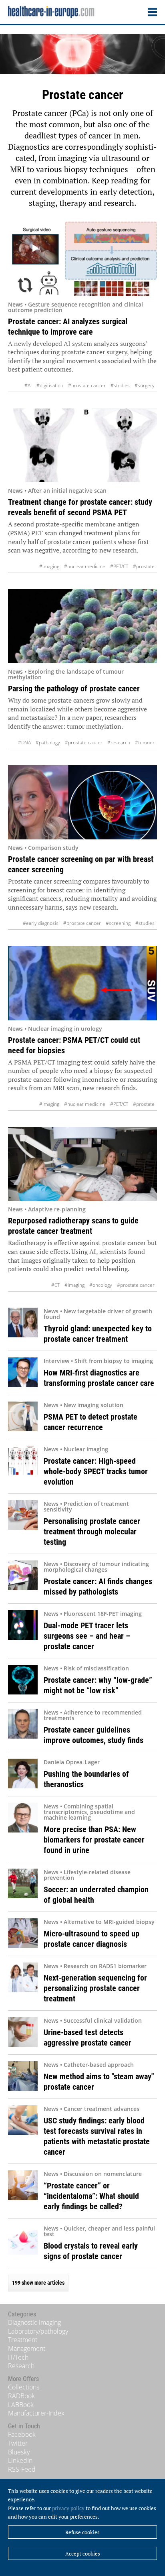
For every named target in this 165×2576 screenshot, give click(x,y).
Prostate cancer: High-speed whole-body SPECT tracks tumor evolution (96, 1471)
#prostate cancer (87, 385)
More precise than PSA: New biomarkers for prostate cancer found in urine (94, 1840)
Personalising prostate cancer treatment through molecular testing (92, 1532)
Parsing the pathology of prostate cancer (74, 689)
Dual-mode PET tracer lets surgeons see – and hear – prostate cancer (87, 1636)
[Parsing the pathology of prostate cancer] (82, 626)
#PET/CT (119, 566)
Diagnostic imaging (34, 2322)
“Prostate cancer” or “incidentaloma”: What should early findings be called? (91, 2196)
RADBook (21, 2396)
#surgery (145, 385)
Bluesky (19, 2452)
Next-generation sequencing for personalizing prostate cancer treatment (95, 1988)
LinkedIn (20, 2460)
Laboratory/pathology (38, 2331)
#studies (120, 385)
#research (119, 743)
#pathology (48, 743)
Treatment (23, 2340)
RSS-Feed (22, 2469)
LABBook (21, 2405)
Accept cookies (83, 2554)
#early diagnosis (41, 923)
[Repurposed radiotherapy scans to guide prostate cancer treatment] (82, 1164)
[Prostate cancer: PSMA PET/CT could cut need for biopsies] (82, 983)
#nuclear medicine (85, 566)
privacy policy (68, 2508)
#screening (118, 923)
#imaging (49, 566)
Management (27, 2348)
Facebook (22, 2434)
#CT (55, 1285)
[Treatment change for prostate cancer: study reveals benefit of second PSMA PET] (82, 445)
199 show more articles (38, 2283)
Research (21, 2366)
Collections (24, 2387)
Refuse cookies (82, 2532)
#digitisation (50, 385)
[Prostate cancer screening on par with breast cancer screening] (82, 802)
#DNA (24, 743)
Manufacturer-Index (36, 2413)
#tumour (145, 743)
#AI (28, 385)
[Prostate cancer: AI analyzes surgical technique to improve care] (82, 259)
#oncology (101, 1285)
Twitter (18, 2443)
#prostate (144, 566)
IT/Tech (18, 2357)
